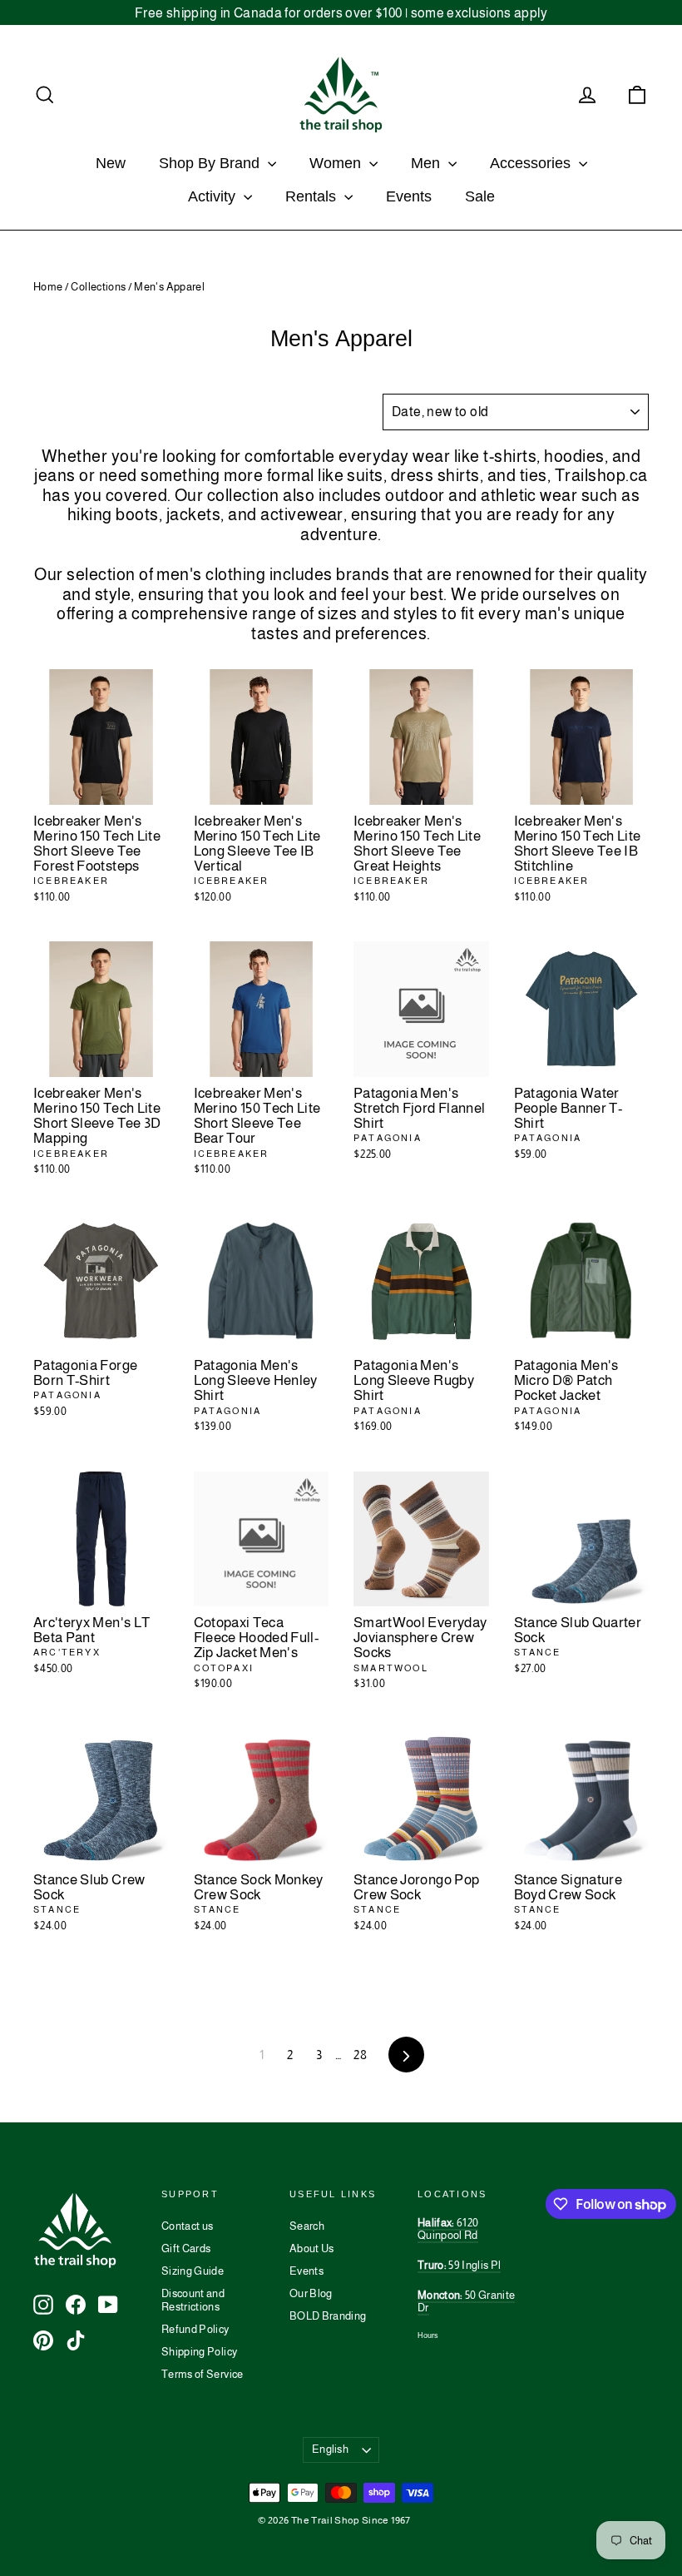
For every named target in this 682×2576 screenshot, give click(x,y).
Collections (98, 287)
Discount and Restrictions (193, 2300)
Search (307, 2226)
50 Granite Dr (466, 2302)
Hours (428, 2335)
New (111, 163)
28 (360, 2055)
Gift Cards (186, 2248)
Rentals (313, 196)
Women (337, 163)
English (330, 2449)
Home (48, 287)
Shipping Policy (199, 2352)
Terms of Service (203, 2374)
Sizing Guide (193, 2271)
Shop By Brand (211, 163)
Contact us (188, 2226)
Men (427, 163)
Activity (214, 196)
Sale (480, 196)
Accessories (532, 163)
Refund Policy (195, 2329)
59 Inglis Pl (459, 2265)
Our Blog (311, 2293)
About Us (312, 2248)
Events (409, 196)
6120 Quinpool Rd (448, 2229)
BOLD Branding (328, 2316)
